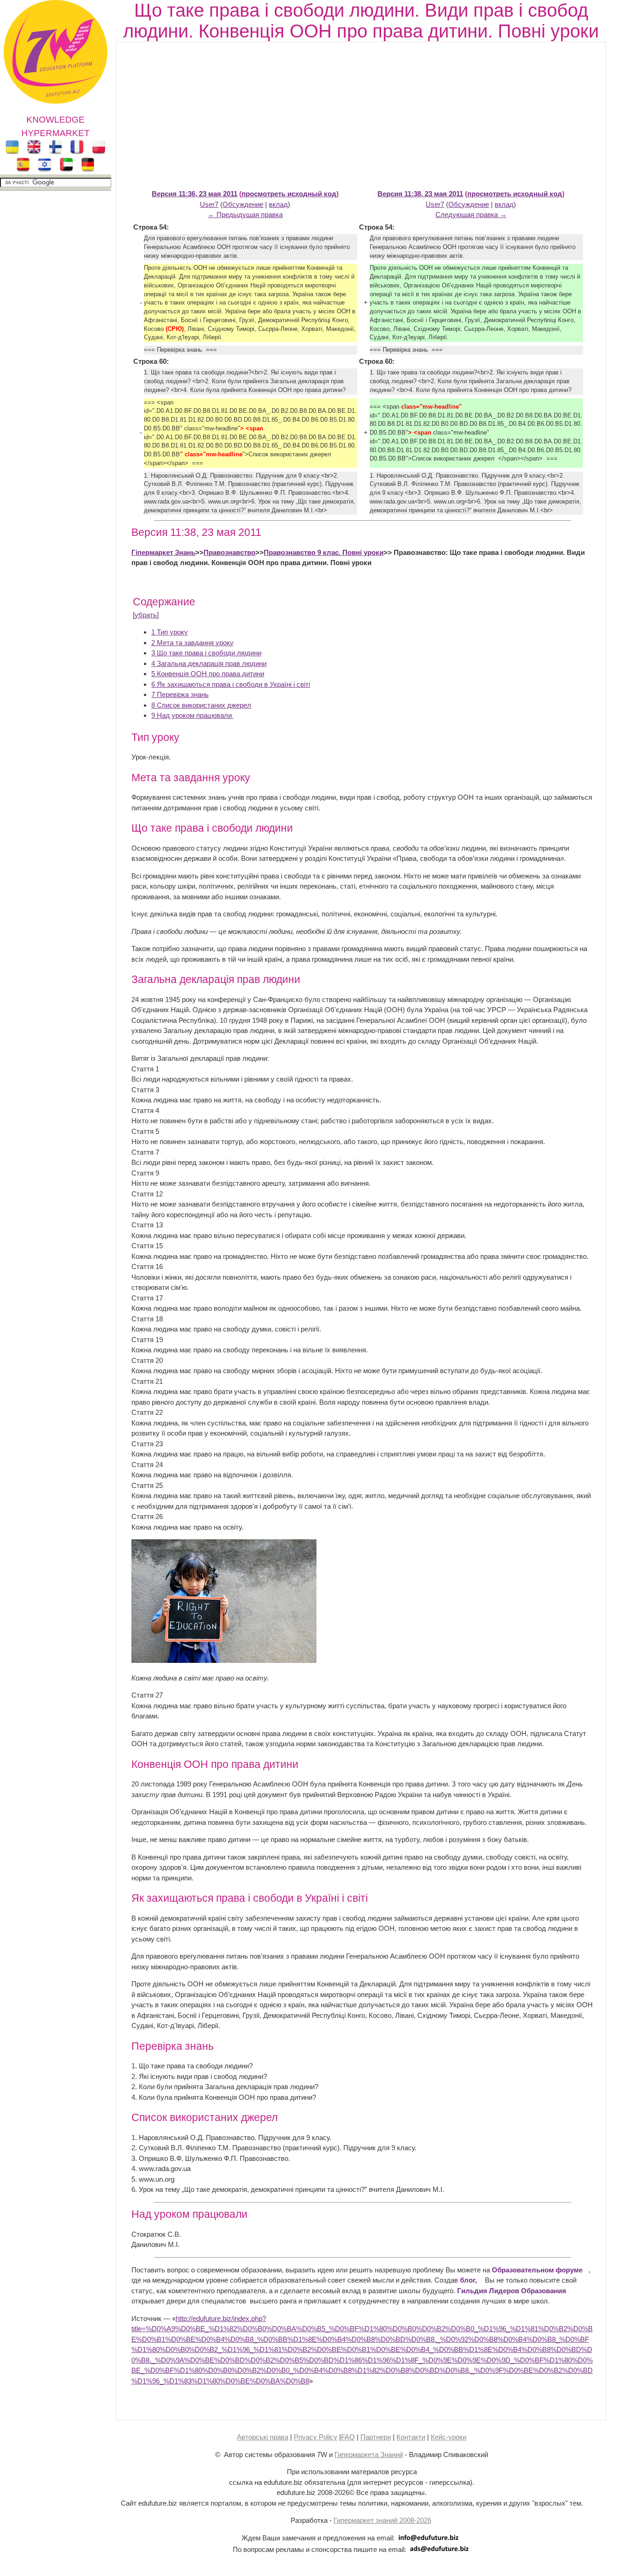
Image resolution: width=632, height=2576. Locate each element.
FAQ (348, 2437)
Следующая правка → (471, 215)
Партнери (376, 2437)
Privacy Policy (316, 2437)
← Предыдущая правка (245, 215)
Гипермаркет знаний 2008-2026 (382, 2520)
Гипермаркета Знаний (369, 2455)
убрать (146, 615)
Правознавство (229, 552)
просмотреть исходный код (289, 194)
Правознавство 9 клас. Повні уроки (324, 552)
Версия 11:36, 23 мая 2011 (195, 194)
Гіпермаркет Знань (163, 552)
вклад (278, 204)
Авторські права (263, 2437)
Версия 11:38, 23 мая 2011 (420, 194)
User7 (209, 204)
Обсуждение (243, 204)
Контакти (411, 2437)
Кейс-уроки (449, 2437)
